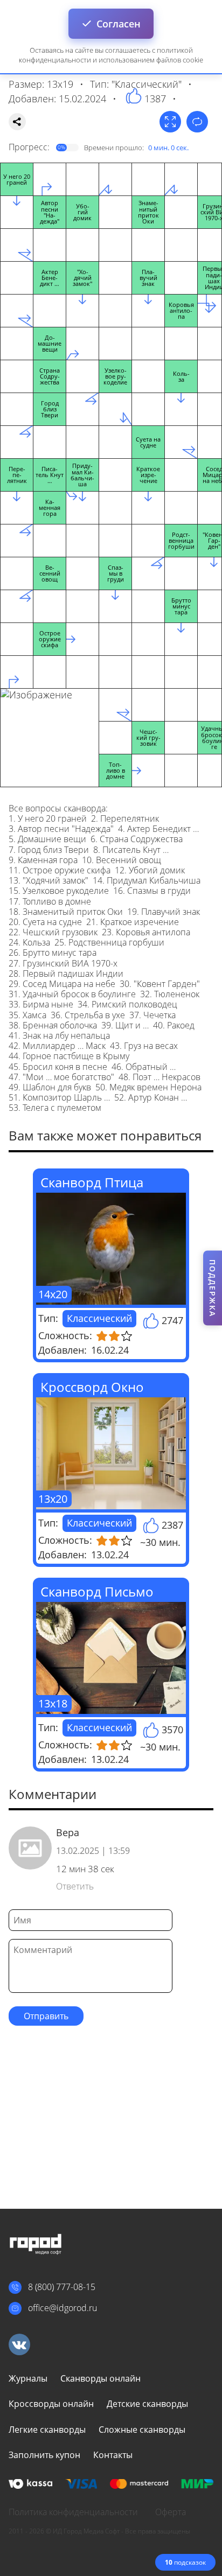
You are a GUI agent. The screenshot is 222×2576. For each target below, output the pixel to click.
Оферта (171, 2512)
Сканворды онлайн (100, 2378)
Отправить (46, 2016)
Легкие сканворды (47, 2430)
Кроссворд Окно (92, 1387)
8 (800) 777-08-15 (62, 2287)
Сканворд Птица (92, 1182)
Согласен (119, 24)
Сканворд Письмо (97, 1591)
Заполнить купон (44, 2455)
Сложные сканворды (142, 2430)
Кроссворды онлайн (51, 2404)
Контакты (113, 2455)
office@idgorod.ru (63, 2308)
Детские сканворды (147, 2404)
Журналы (28, 2378)
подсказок (185, 2562)
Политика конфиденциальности (73, 2512)
